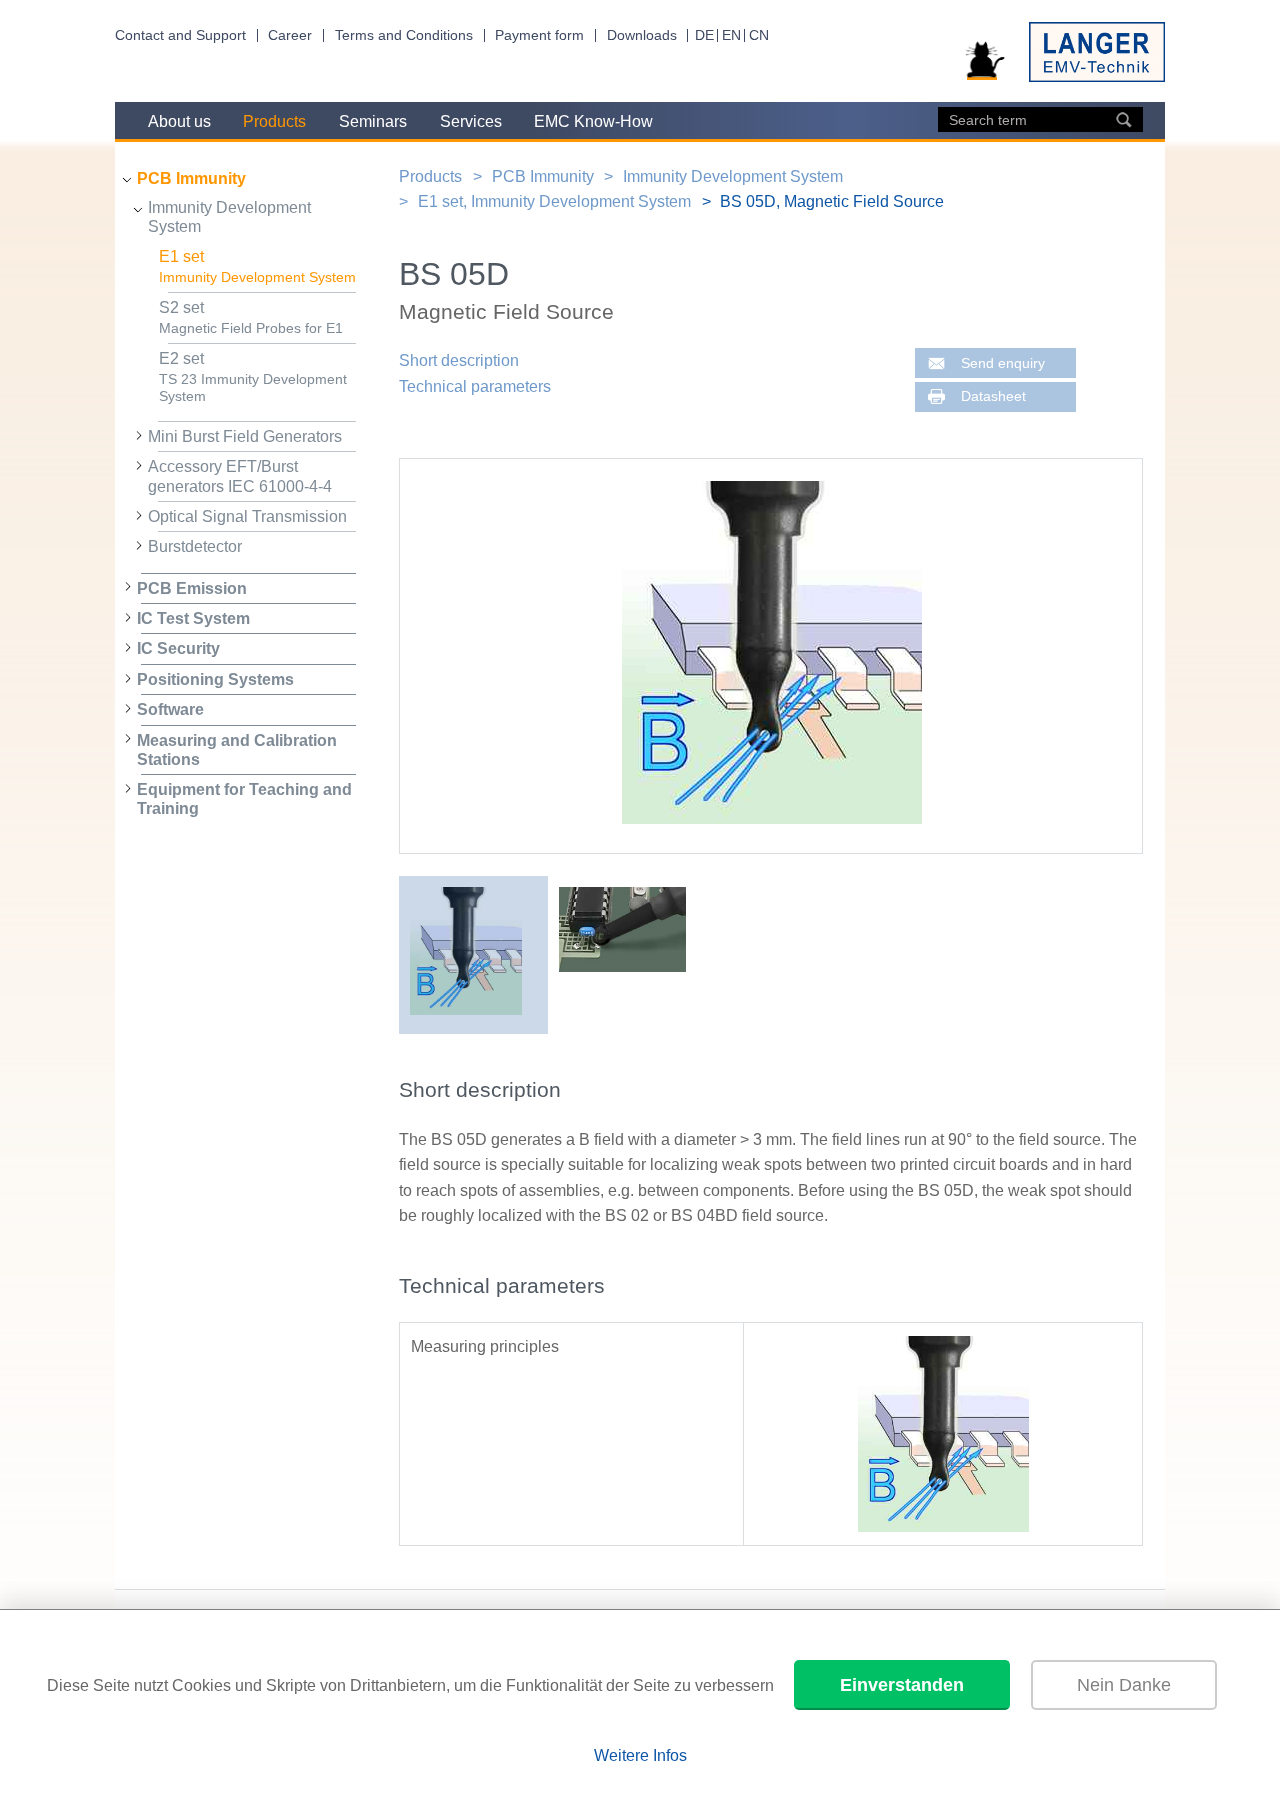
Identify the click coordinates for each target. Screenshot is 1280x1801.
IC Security (178, 648)
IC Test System (193, 618)
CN (759, 35)
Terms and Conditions (404, 35)
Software (170, 709)
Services (471, 121)
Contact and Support (180, 35)
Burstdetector (195, 546)
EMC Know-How (593, 121)
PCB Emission (192, 588)
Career (290, 35)
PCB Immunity (191, 178)
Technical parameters (475, 386)
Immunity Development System (229, 217)
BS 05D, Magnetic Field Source (832, 201)
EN (731, 35)
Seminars (373, 121)
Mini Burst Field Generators (245, 436)
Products (274, 121)
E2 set (253, 377)
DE (704, 35)
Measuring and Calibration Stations (237, 750)
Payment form (539, 35)
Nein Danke (1124, 1685)
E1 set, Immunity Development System (554, 201)
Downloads (642, 35)
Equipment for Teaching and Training (244, 799)
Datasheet (993, 396)
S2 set (251, 318)
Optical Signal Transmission (247, 516)
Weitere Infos (640, 1755)
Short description (459, 360)
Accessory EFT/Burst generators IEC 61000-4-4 (240, 476)
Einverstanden (902, 1685)
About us (179, 121)
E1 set (257, 267)
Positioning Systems (215, 679)
